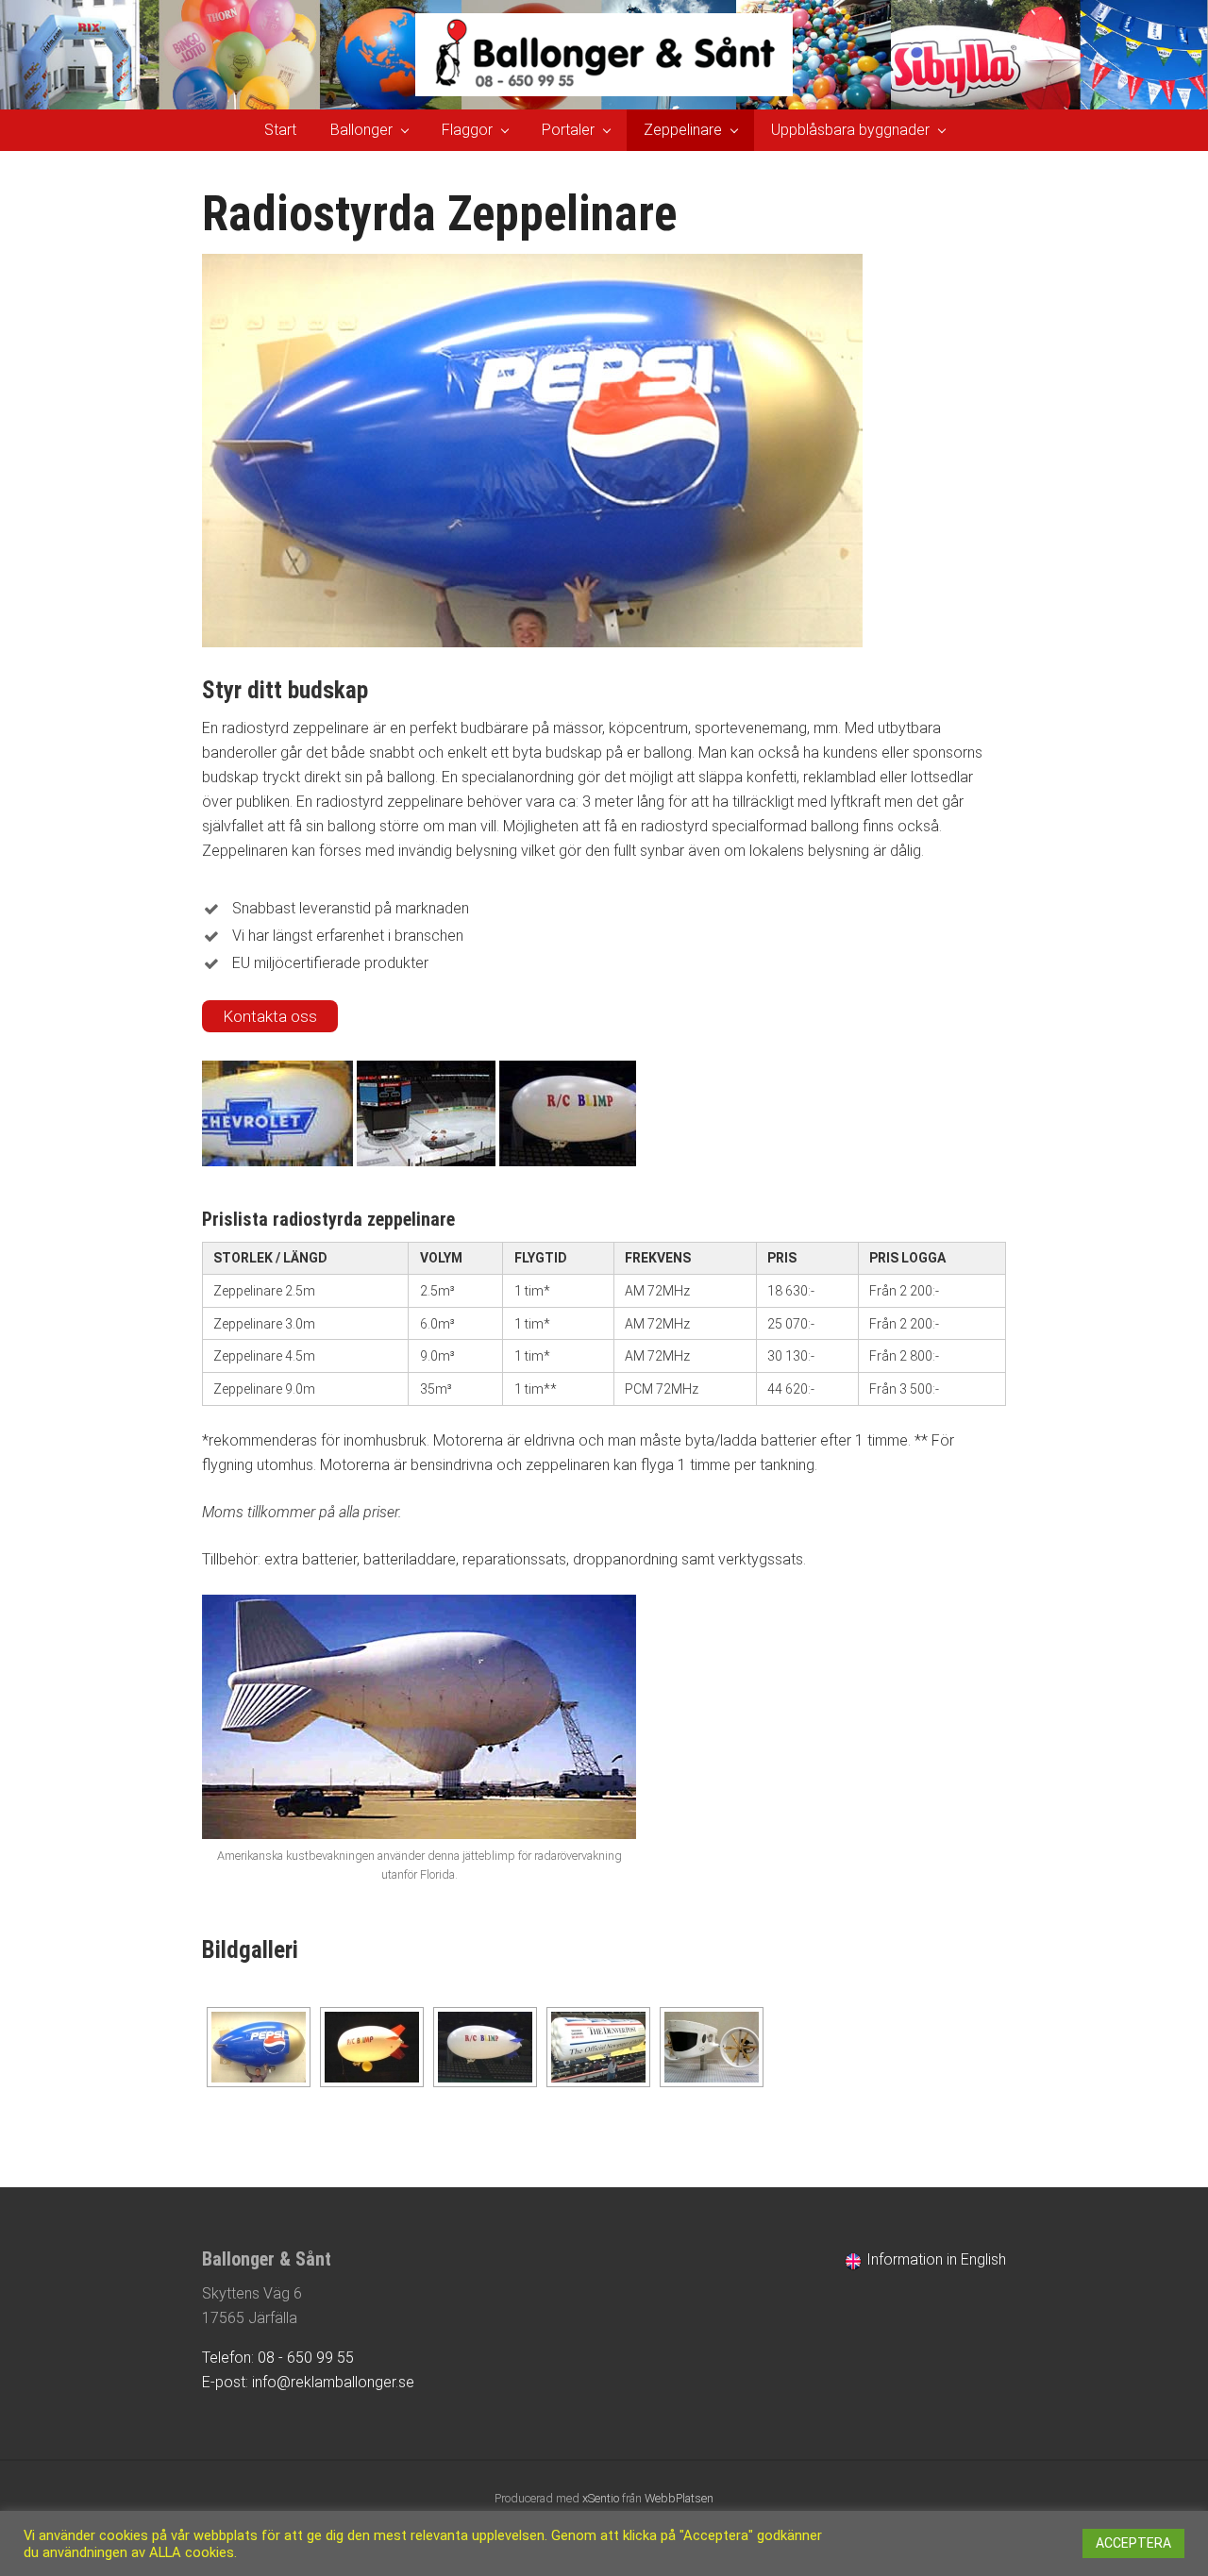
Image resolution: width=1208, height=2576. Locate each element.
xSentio (601, 2498)
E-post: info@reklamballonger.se (308, 2382)
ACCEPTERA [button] (1133, 2543)
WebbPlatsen (679, 2498)
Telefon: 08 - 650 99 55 (278, 2358)
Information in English (934, 2259)
